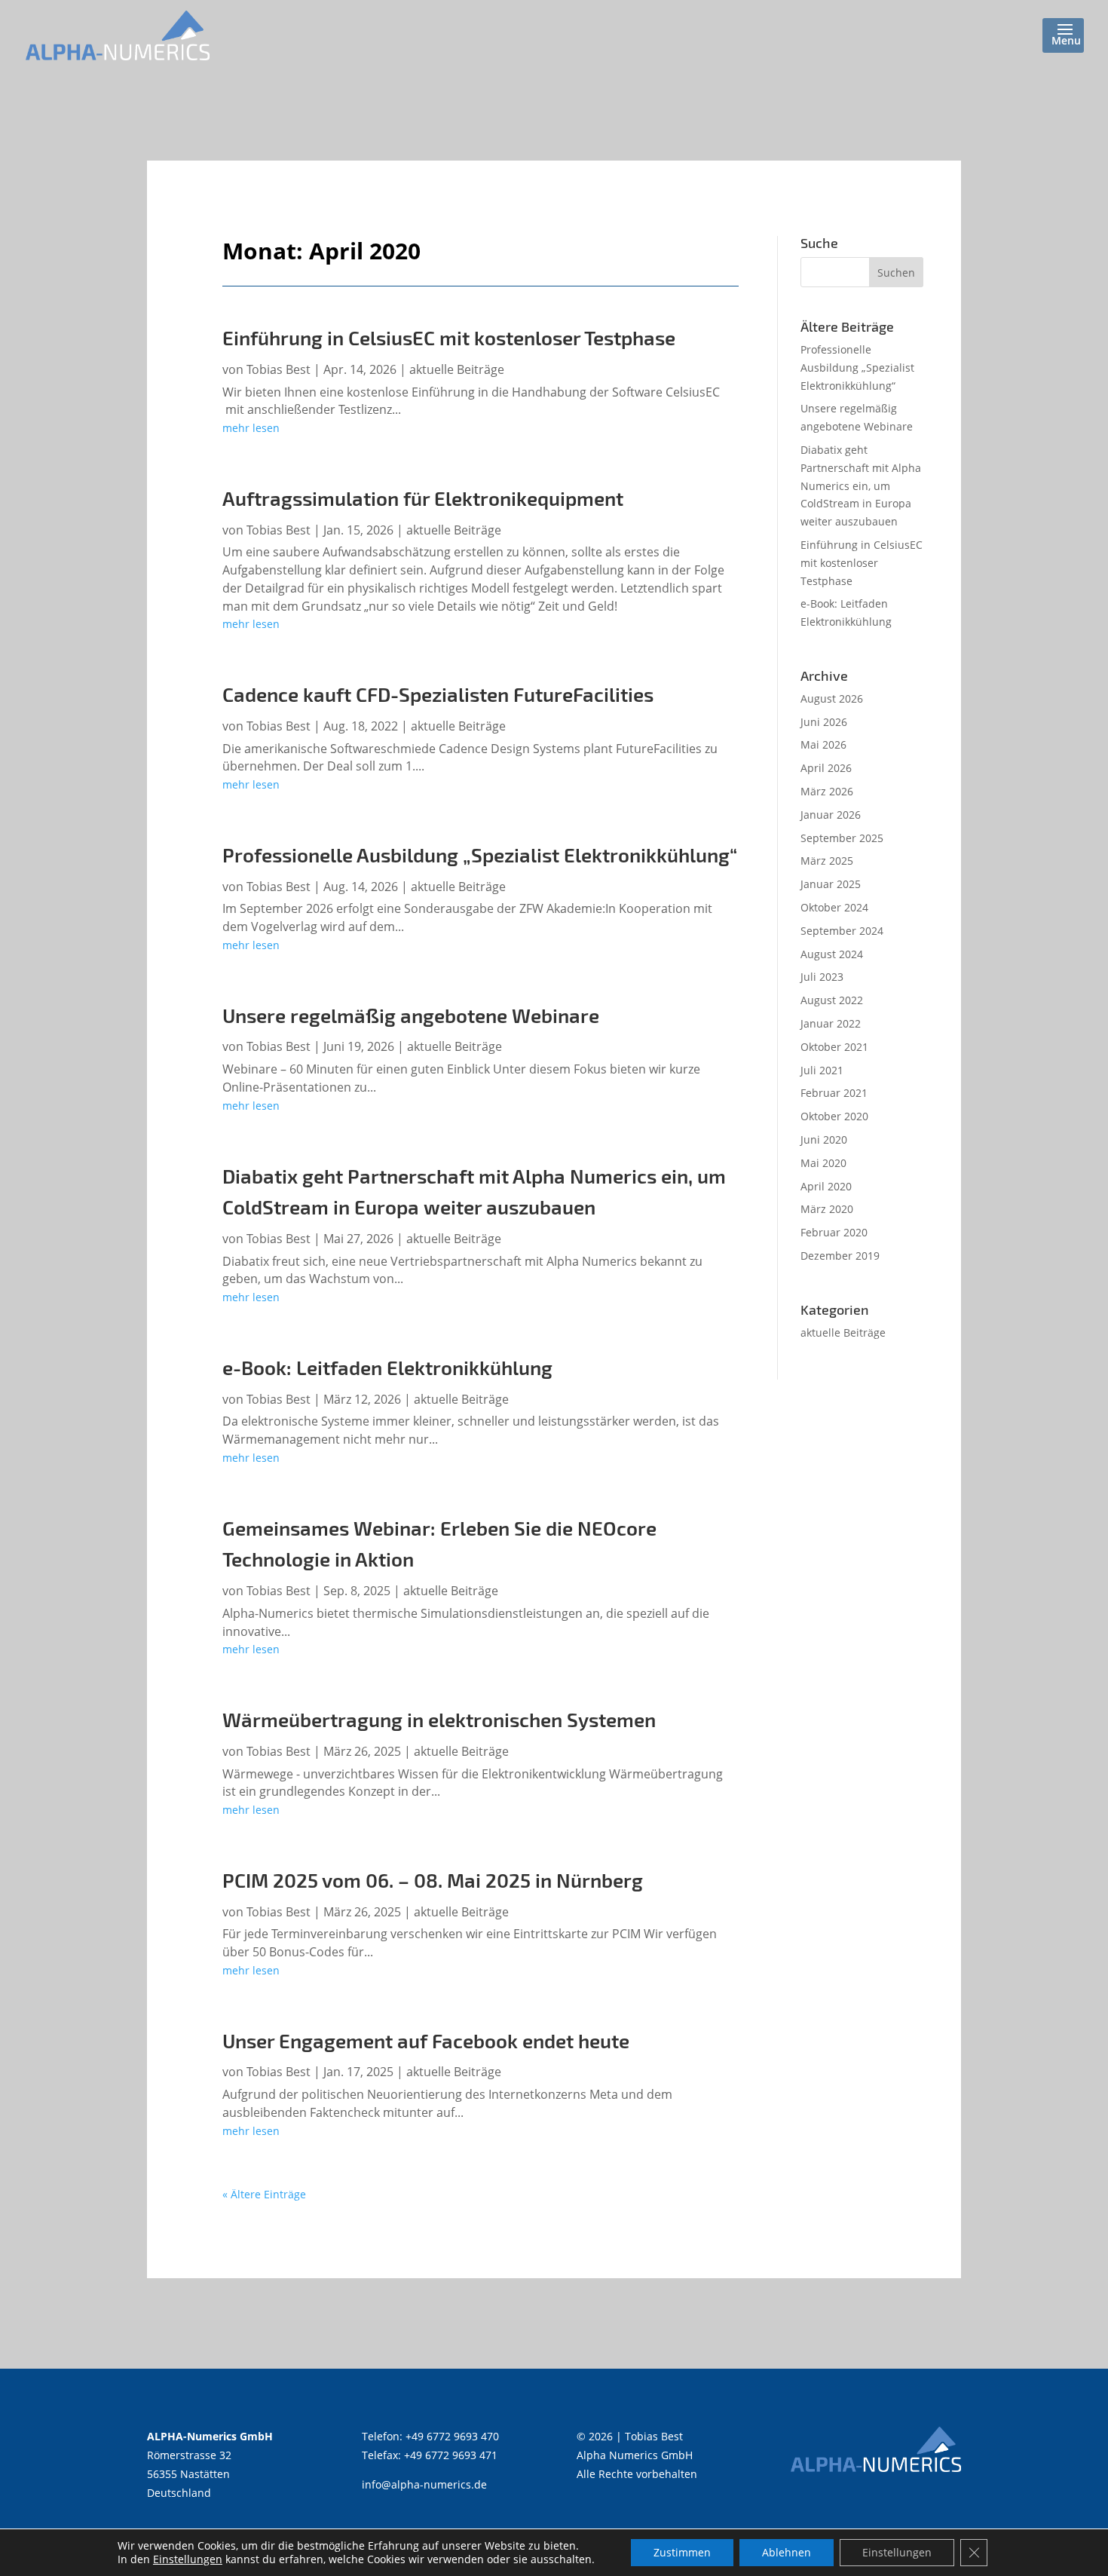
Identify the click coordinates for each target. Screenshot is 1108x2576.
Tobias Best (279, 369)
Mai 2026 (823, 744)
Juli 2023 (822, 977)
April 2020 (826, 1186)
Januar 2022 (831, 1023)
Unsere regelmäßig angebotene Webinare (411, 1015)
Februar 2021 (834, 1093)
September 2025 (842, 838)
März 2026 (827, 791)
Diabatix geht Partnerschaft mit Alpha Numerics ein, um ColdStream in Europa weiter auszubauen (861, 485)
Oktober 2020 (834, 1116)
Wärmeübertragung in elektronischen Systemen (439, 1719)
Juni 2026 (824, 722)
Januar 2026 (831, 815)
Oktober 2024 (834, 907)
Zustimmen (682, 2552)
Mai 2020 (823, 1163)
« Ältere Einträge (264, 2194)
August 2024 (832, 954)
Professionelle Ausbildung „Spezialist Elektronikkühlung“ (480, 855)
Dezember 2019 (840, 1256)
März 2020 (827, 1209)
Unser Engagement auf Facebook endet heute (426, 2040)
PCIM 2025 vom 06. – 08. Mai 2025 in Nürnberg (433, 1880)
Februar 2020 (834, 1232)
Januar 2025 (831, 884)
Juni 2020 (824, 1139)
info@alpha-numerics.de (424, 2484)
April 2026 (826, 768)
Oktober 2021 (834, 1047)
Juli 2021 (822, 1070)
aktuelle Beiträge (457, 369)
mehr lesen (251, 428)
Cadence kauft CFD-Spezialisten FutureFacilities (438, 694)
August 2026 (832, 698)
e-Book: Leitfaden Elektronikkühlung (387, 1367)
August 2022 (832, 1000)
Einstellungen (188, 2559)
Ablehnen (787, 2552)
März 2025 (827, 861)
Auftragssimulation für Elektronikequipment (423, 498)
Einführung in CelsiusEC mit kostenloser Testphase (449, 337)
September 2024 (842, 931)
